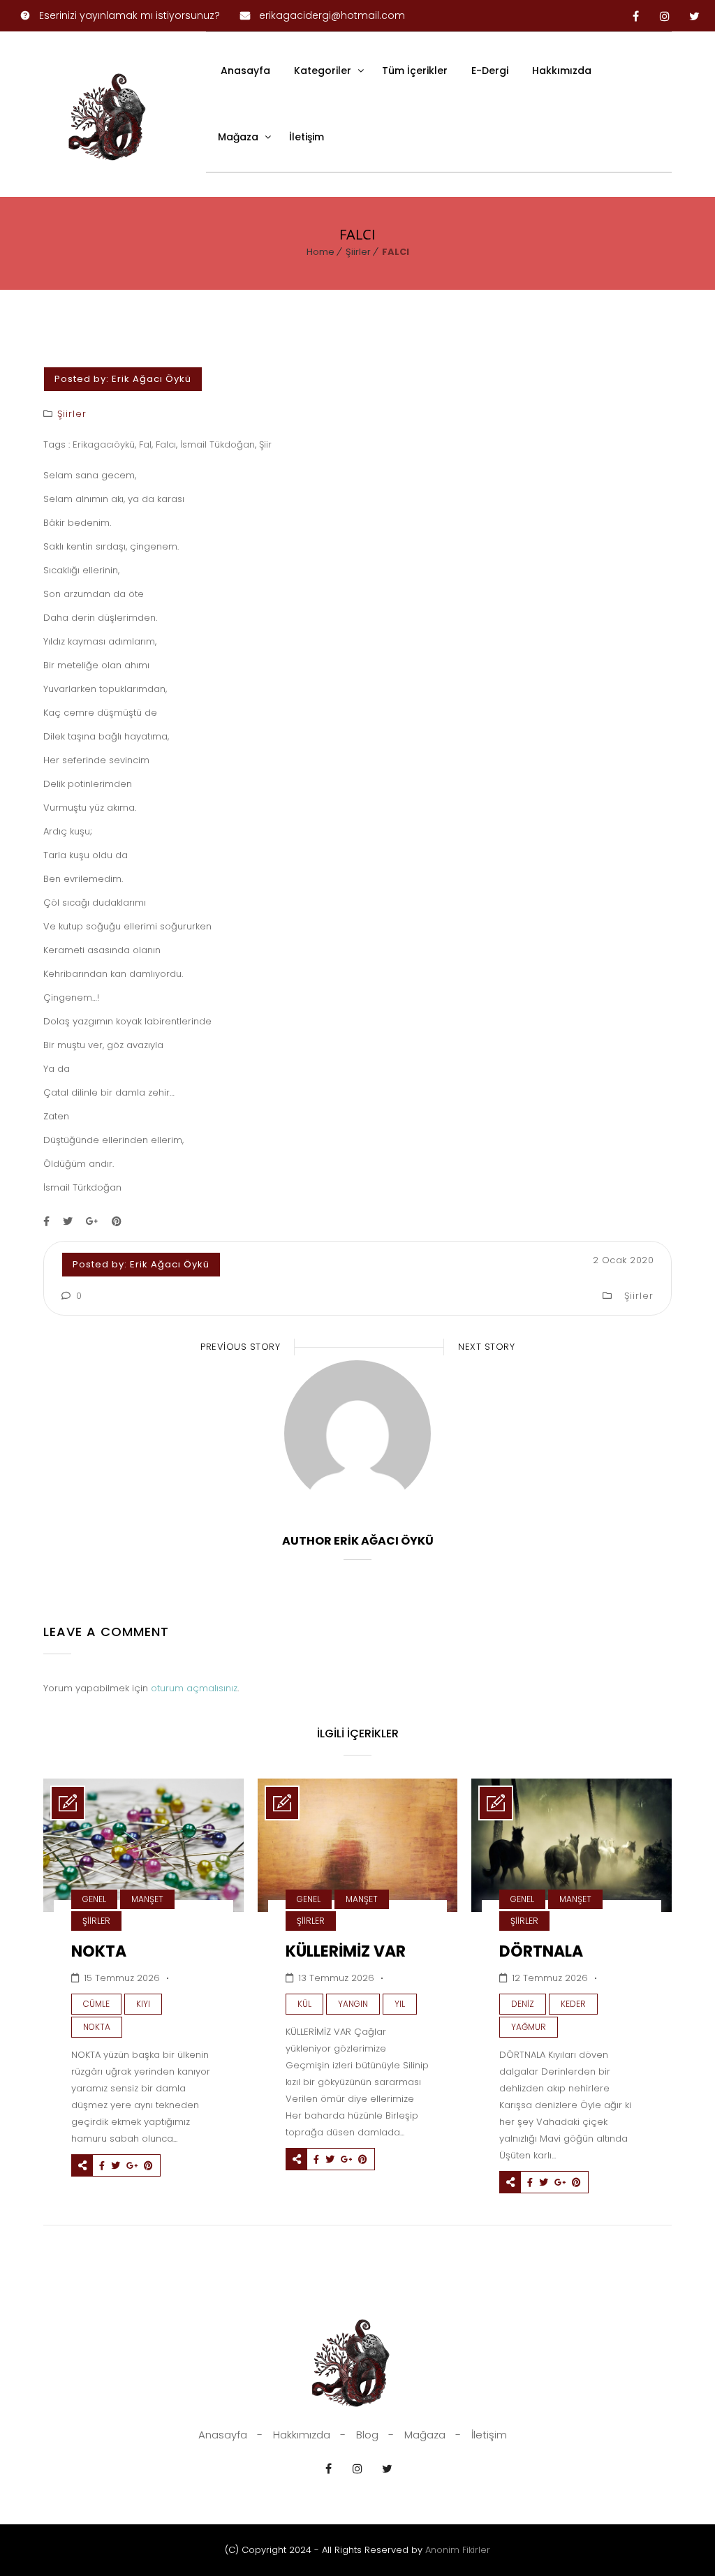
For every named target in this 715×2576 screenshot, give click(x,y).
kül (304, 2004)
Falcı (166, 444)
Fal (145, 444)
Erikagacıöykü (104, 444)
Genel (94, 1899)
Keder (573, 2004)
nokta (97, 2027)
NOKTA (99, 1951)
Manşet (147, 1899)
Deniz (523, 2004)
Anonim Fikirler (458, 2550)
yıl (400, 2004)
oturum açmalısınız (194, 1688)
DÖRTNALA (541, 1951)
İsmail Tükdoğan (218, 444)
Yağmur (529, 2027)
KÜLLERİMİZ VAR (346, 1951)
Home (320, 252)
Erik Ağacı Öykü (152, 379)
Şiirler (358, 252)
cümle (96, 2004)
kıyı (143, 2004)
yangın (353, 2004)
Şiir (265, 444)
